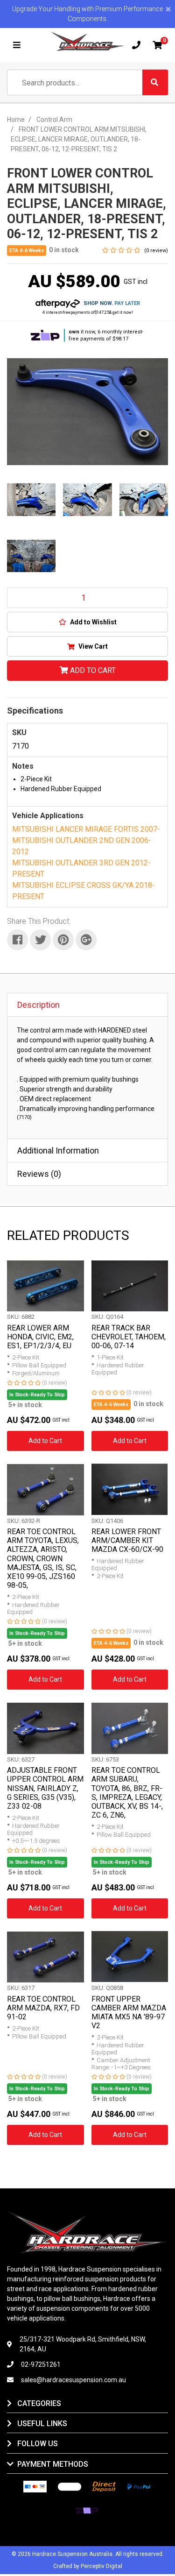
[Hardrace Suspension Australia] (88, 41)
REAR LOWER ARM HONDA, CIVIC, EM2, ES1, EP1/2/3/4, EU (40, 1337)
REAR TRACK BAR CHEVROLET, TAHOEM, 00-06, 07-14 (129, 1337)
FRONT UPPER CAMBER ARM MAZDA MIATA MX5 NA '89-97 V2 (129, 2013)
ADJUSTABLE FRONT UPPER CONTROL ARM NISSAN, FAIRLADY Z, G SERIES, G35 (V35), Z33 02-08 (45, 1788)
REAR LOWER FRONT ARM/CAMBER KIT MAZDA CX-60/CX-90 (127, 1540)
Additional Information (58, 1150)
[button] (87, 622)
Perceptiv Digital (101, 2566)
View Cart (92, 646)
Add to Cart (92, 670)
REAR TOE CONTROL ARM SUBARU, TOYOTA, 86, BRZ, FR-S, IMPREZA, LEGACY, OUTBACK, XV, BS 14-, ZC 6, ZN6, (127, 1793)
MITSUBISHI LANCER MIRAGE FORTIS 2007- (86, 829)
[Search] (155, 82)
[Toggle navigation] (17, 45)
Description (38, 1005)
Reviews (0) (39, 1174)
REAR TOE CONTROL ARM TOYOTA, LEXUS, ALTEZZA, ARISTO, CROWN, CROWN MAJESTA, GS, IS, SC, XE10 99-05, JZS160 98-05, (43, 1558)
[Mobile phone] (136, 45)
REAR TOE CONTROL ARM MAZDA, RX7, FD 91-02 (43, 2008)
